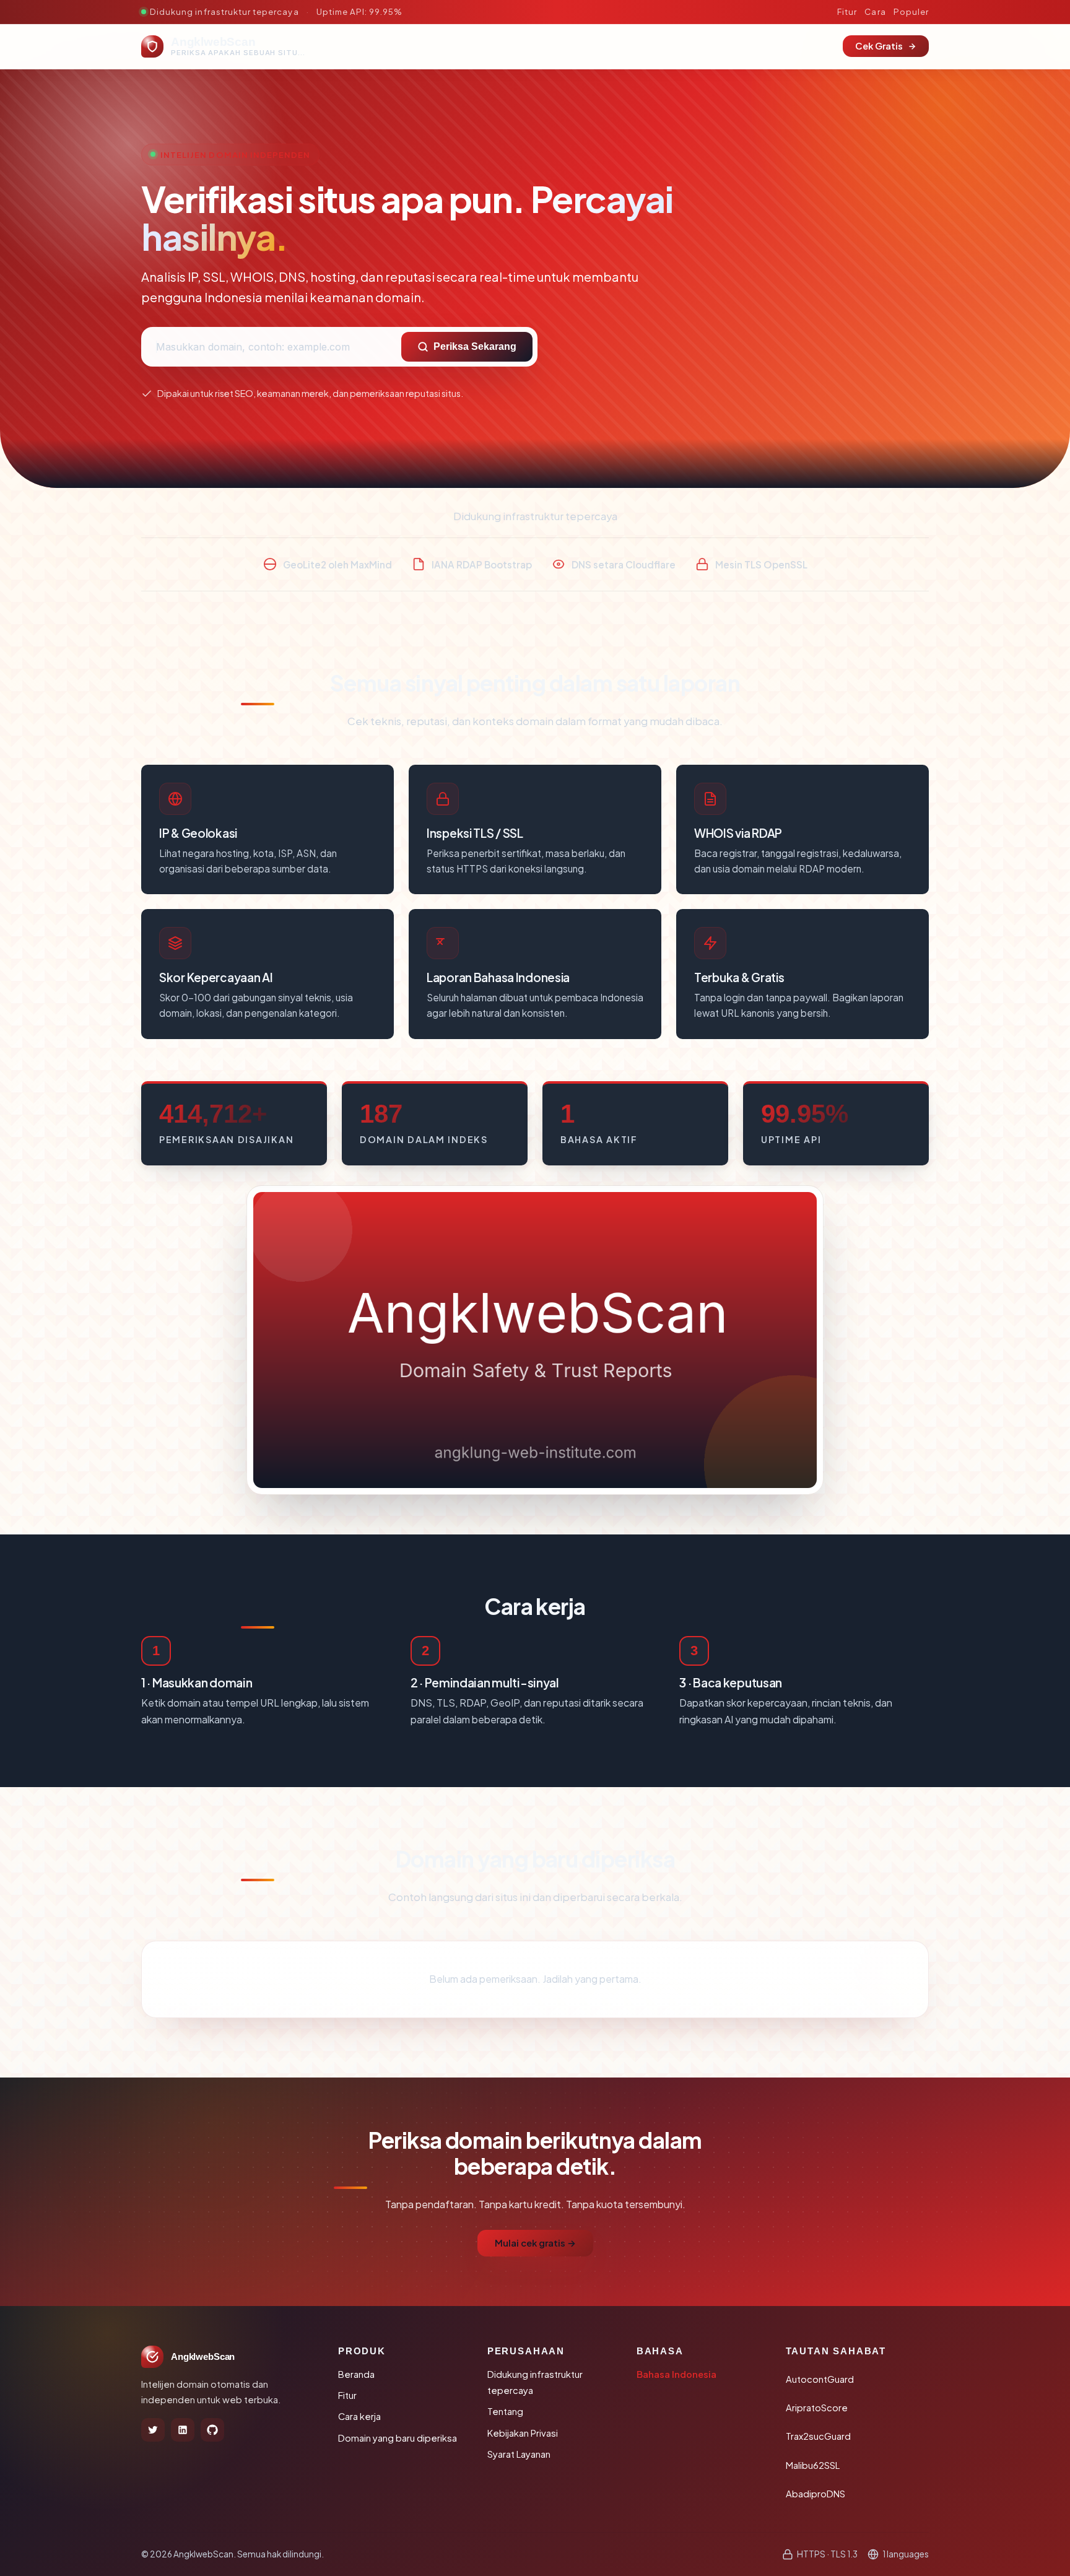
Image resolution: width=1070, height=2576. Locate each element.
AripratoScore (817, 2408)
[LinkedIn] (183, 2430)
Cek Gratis (879, 46)
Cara (875, 11)
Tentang (505, 2411)
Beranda (356, 2374)
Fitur (847, 11)
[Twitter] (153, 2430)
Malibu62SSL (813, 2465)
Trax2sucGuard (818, 2436)
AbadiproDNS (816, 2494)
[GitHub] (212, 2430)
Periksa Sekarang (475, 346)
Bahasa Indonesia (676, 2374)
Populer (911, 11)
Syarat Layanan (519, 2454)
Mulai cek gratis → (535, 2243)
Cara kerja (359, 2416)
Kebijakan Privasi (523, 2433)
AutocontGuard (820, 2379)
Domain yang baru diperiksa (398, 2438)
